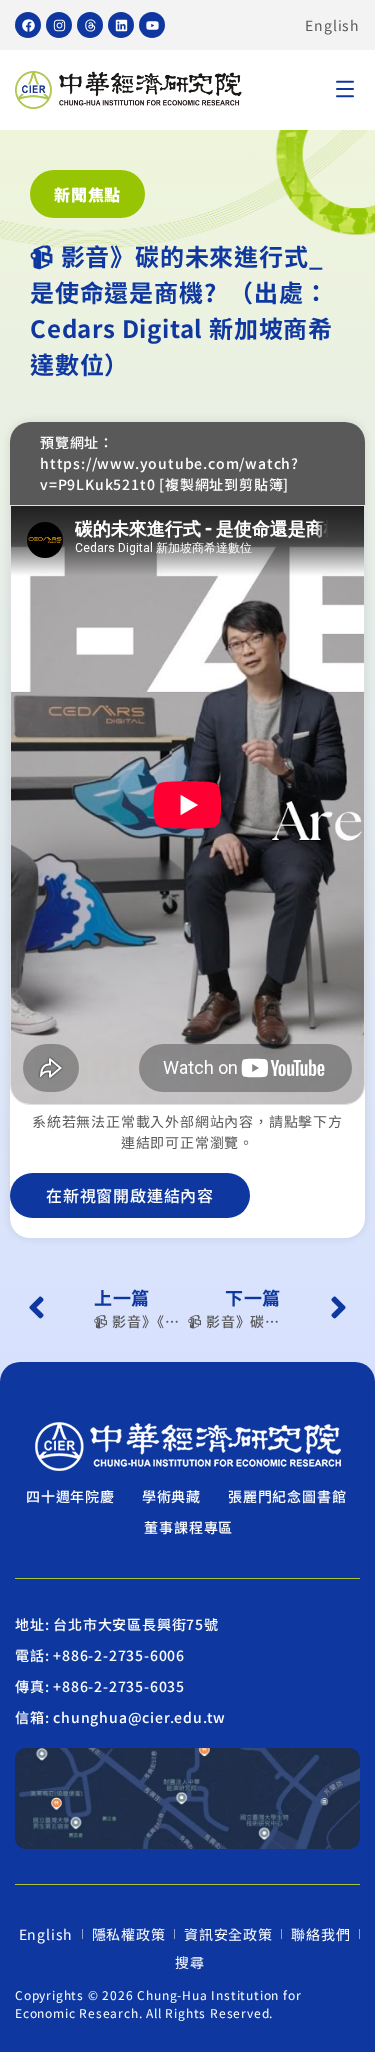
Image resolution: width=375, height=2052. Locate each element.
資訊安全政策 (228, 1934)
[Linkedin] (121, 25)
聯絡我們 (320, 1934)
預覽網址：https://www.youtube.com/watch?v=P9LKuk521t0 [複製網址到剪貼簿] (169, 463)
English (332, 25)
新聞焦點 (87, 194)
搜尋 (190, 1962)
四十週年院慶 (70, 1496)
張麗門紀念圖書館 (287, 1496)
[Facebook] (28, 25)
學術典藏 (171, 1496)
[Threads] (90, 25)
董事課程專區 (188, 1527)
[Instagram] (59, 25)
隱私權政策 (129, 1934)
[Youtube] (152, 25)
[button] (345, 90)
